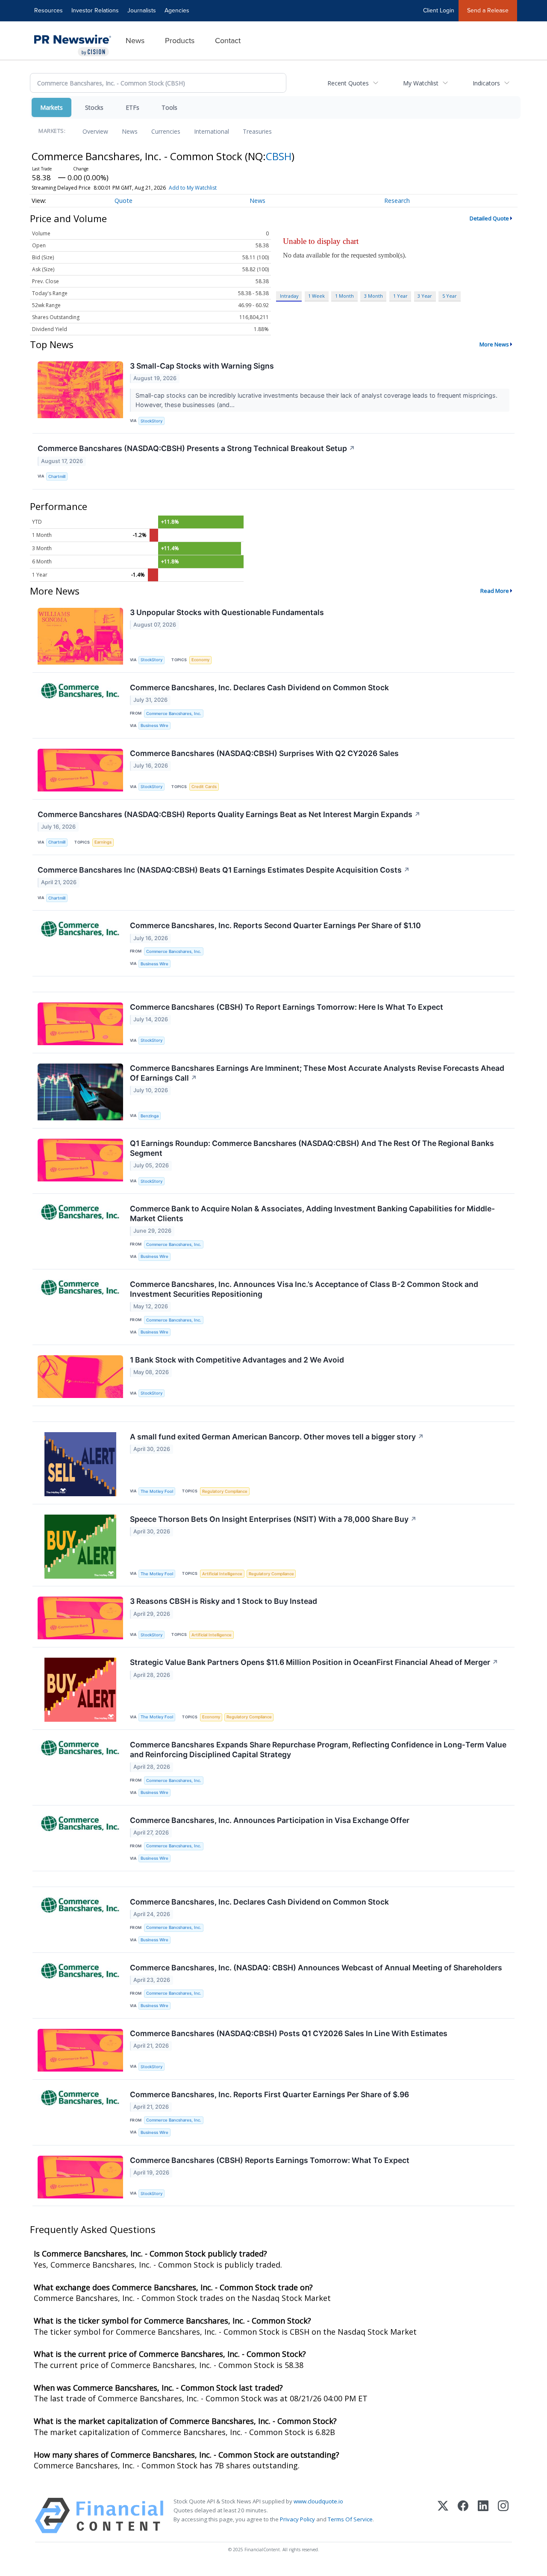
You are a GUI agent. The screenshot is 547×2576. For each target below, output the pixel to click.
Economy (200, 660)
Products (180, 41)
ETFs (132, 107)
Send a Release (488, 10)
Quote (124, 201)
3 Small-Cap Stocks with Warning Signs (202, 366)
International (212, 131)
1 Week (316, 296)
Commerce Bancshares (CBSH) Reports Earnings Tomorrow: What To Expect (270, 2160)
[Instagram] (503, 2516)
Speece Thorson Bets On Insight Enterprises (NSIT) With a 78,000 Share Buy (273, 1519)
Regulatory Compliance (225, 1491)
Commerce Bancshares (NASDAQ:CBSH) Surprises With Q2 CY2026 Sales (264, 753)
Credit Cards (204, 787)
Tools (169, 107)
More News (494, 344)
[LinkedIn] (483, 2516)
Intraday (289, 296)
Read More (495, 591)
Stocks (94, 107)
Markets (51, 107)
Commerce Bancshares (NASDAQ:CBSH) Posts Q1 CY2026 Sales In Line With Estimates (289, 2033)
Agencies (177, 10)
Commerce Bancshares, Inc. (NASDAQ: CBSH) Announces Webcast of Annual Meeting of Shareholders (316, 1968)
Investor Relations (95, 10)
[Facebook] (463, 2516)
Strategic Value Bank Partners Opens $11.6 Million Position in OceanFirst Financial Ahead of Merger (314, 1662)
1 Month (344, 296)
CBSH (279, 156)
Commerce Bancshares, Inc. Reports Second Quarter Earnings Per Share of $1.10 (275, 925)
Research (397, 201)
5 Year (450, 296)
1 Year (400, 296)
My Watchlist (421, 83)
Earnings (103, 842)
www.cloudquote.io (318, 2501)
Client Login (439, 10)
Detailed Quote (489, 218)
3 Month (373, 296)
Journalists (142, 10)
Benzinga (150, 1116)
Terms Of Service (350, 2519)
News (135, 41)
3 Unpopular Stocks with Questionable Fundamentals (227, 612)
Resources (49, 10)
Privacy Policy (297, 2519)
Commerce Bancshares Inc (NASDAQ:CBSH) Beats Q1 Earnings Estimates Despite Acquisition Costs (224, 870)
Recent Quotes (348, 83)
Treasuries (257, 131)
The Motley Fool (157, 1491)
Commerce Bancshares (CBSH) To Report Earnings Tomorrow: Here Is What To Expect (287, 1007)
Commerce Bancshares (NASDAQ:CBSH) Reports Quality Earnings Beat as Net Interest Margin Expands (229, 814)
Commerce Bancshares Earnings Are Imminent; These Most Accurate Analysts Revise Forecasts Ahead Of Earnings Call (317, 1073)
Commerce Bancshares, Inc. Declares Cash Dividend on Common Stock (259, 687)
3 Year (425, 296)
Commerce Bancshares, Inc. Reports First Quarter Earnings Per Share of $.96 (269, 2094)
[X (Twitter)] (443, 2516)
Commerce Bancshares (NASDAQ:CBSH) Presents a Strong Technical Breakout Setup (196, 448)
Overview (95, 131)
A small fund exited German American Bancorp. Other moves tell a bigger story (277, 1437)
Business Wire (154, 725)
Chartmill (57, 476)
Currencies (166, 131)
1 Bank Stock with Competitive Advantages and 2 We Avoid (237, 1360)
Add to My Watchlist (193, 188)
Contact (228, 41)
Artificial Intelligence (222, 1574)
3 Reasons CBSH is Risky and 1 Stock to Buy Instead (224, 1601)
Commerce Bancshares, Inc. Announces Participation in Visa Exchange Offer (270, 1820)
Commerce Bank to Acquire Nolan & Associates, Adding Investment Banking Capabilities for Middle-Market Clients (312, 1213)
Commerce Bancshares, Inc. (174, 714)
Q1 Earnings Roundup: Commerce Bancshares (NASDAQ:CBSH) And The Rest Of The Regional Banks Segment (312, 1148)
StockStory (151, 421)
